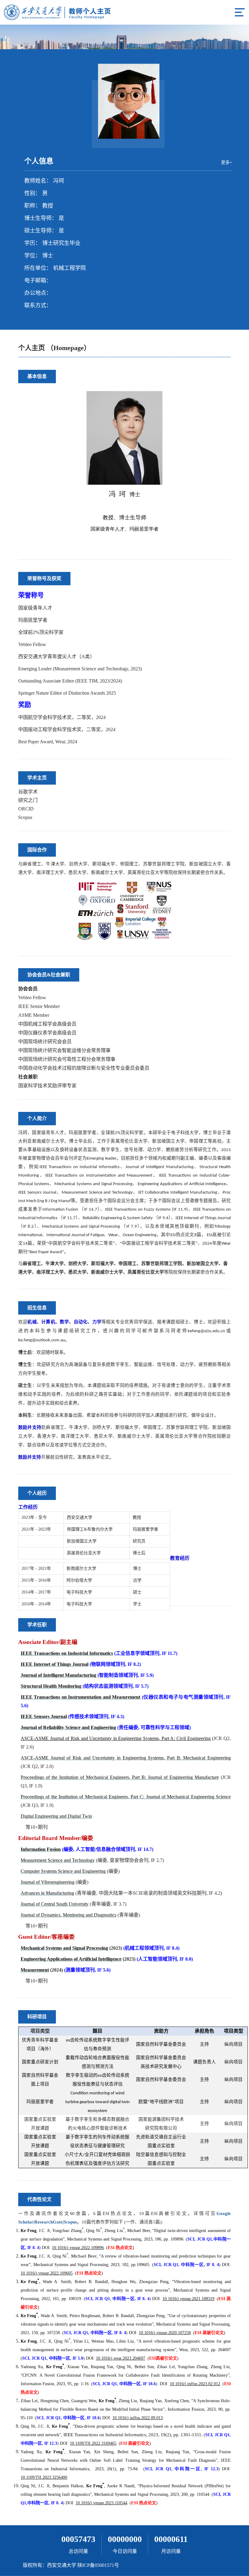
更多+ (227, 162)
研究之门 (28, 800)
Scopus (25, 817)
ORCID (26, 809)
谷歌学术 (28, 792)
